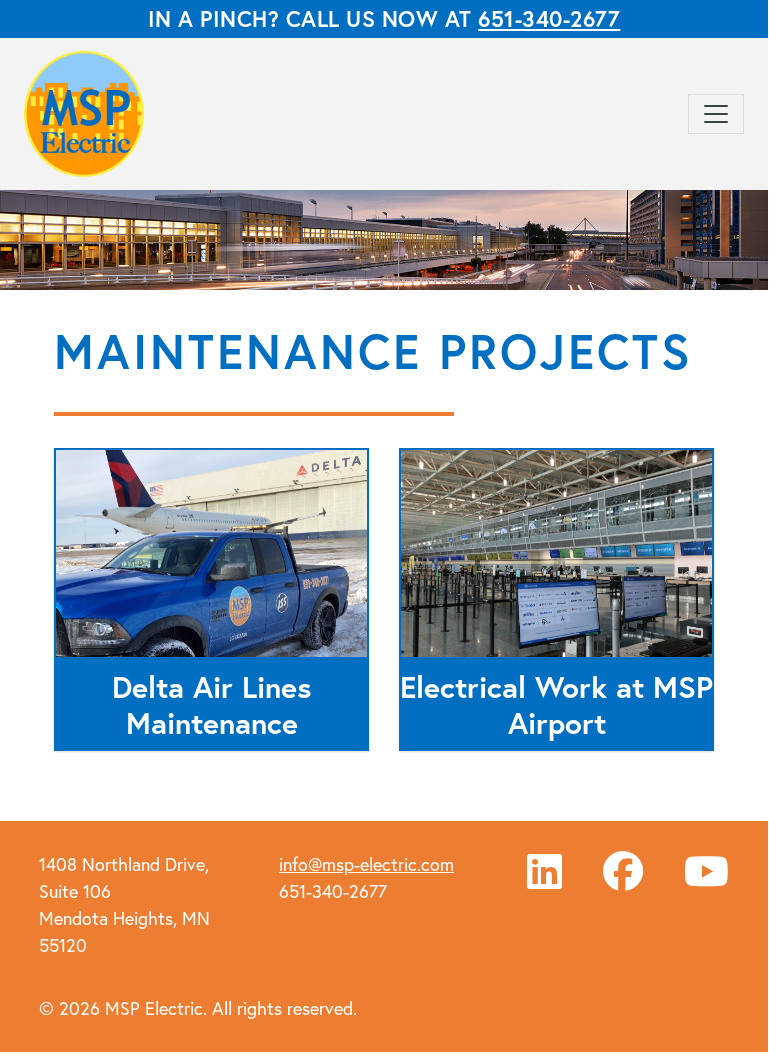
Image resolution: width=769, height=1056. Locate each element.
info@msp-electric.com (366, 864)
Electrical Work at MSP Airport (556, 704)
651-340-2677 (549, 18)
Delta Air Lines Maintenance (211, 704)
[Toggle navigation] (716, 114)
